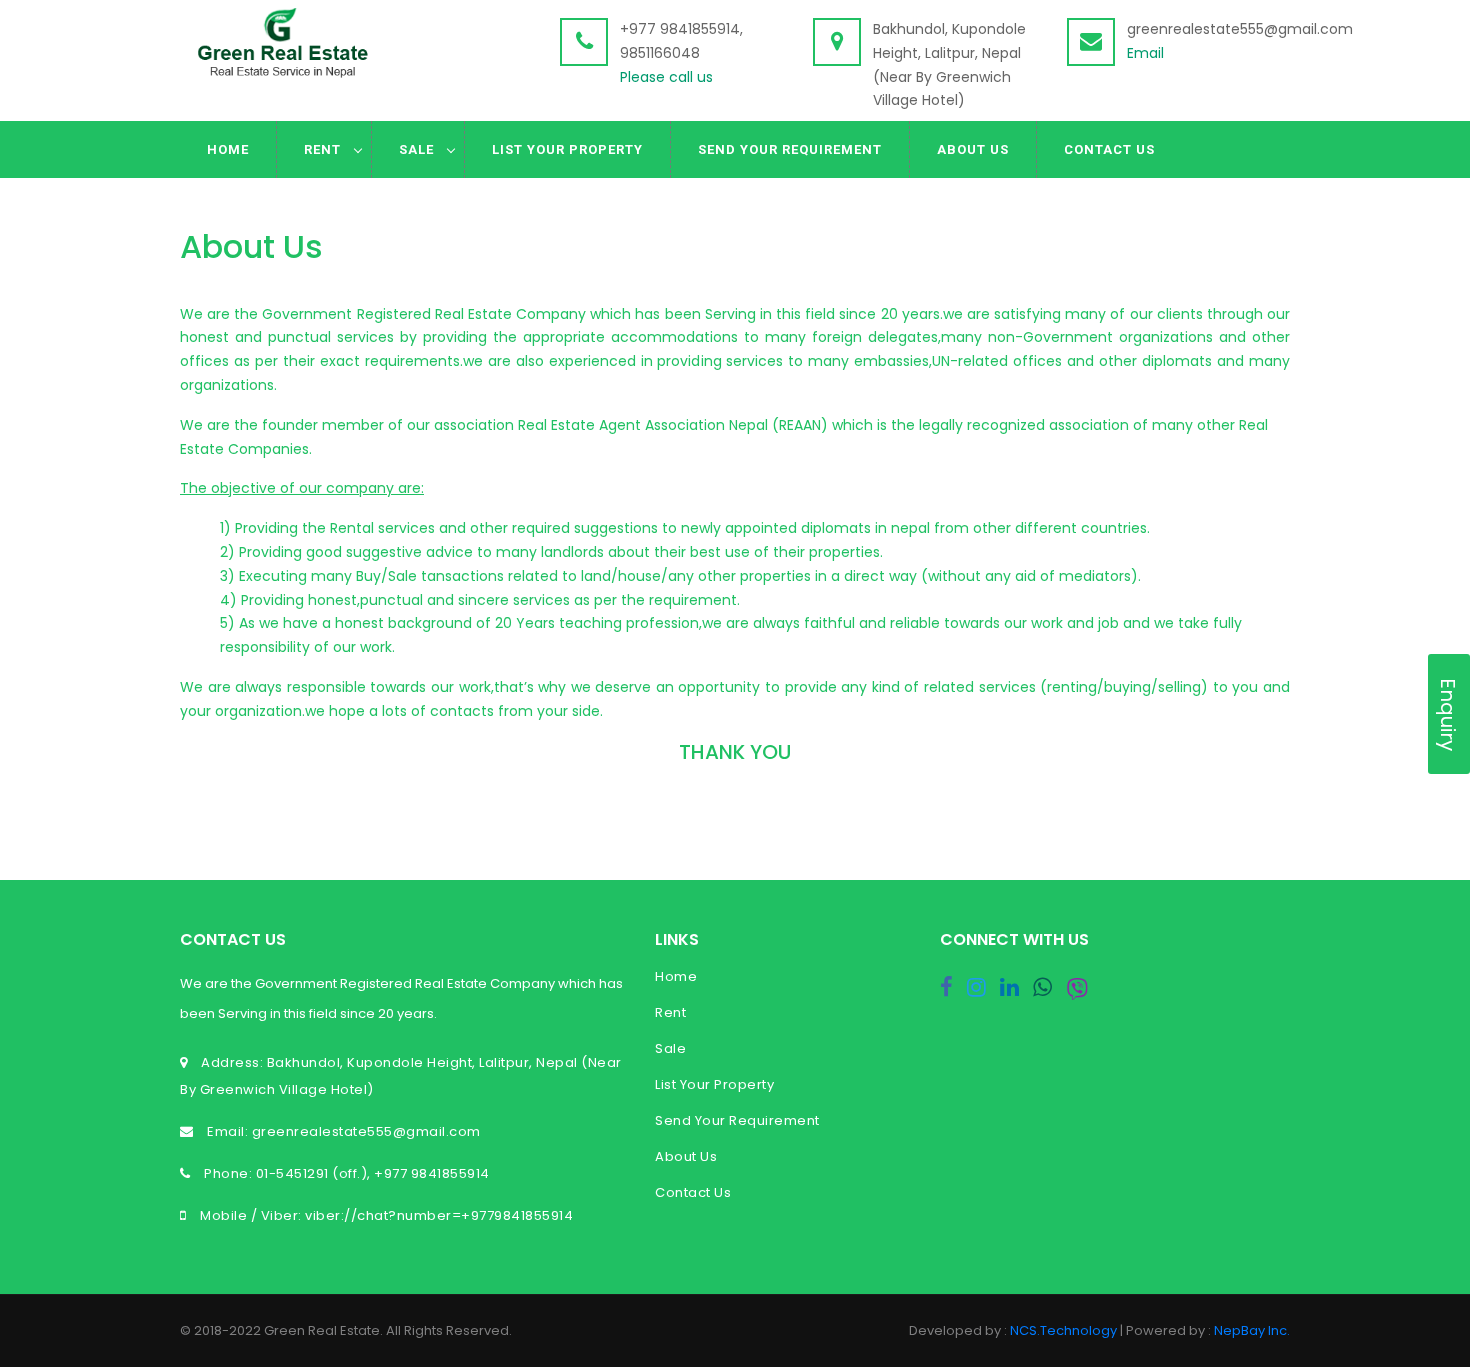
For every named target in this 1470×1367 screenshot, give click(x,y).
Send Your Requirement (790, 149)
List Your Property (567, 149)
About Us (973, 149)
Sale (416, 149)
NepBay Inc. (1252, 1330)
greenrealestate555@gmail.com (364, 1131)
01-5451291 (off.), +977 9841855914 (373, 1173)
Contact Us (1109, 149)
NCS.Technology (1063, 1330)
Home (228, 149)
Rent (322, 149)
